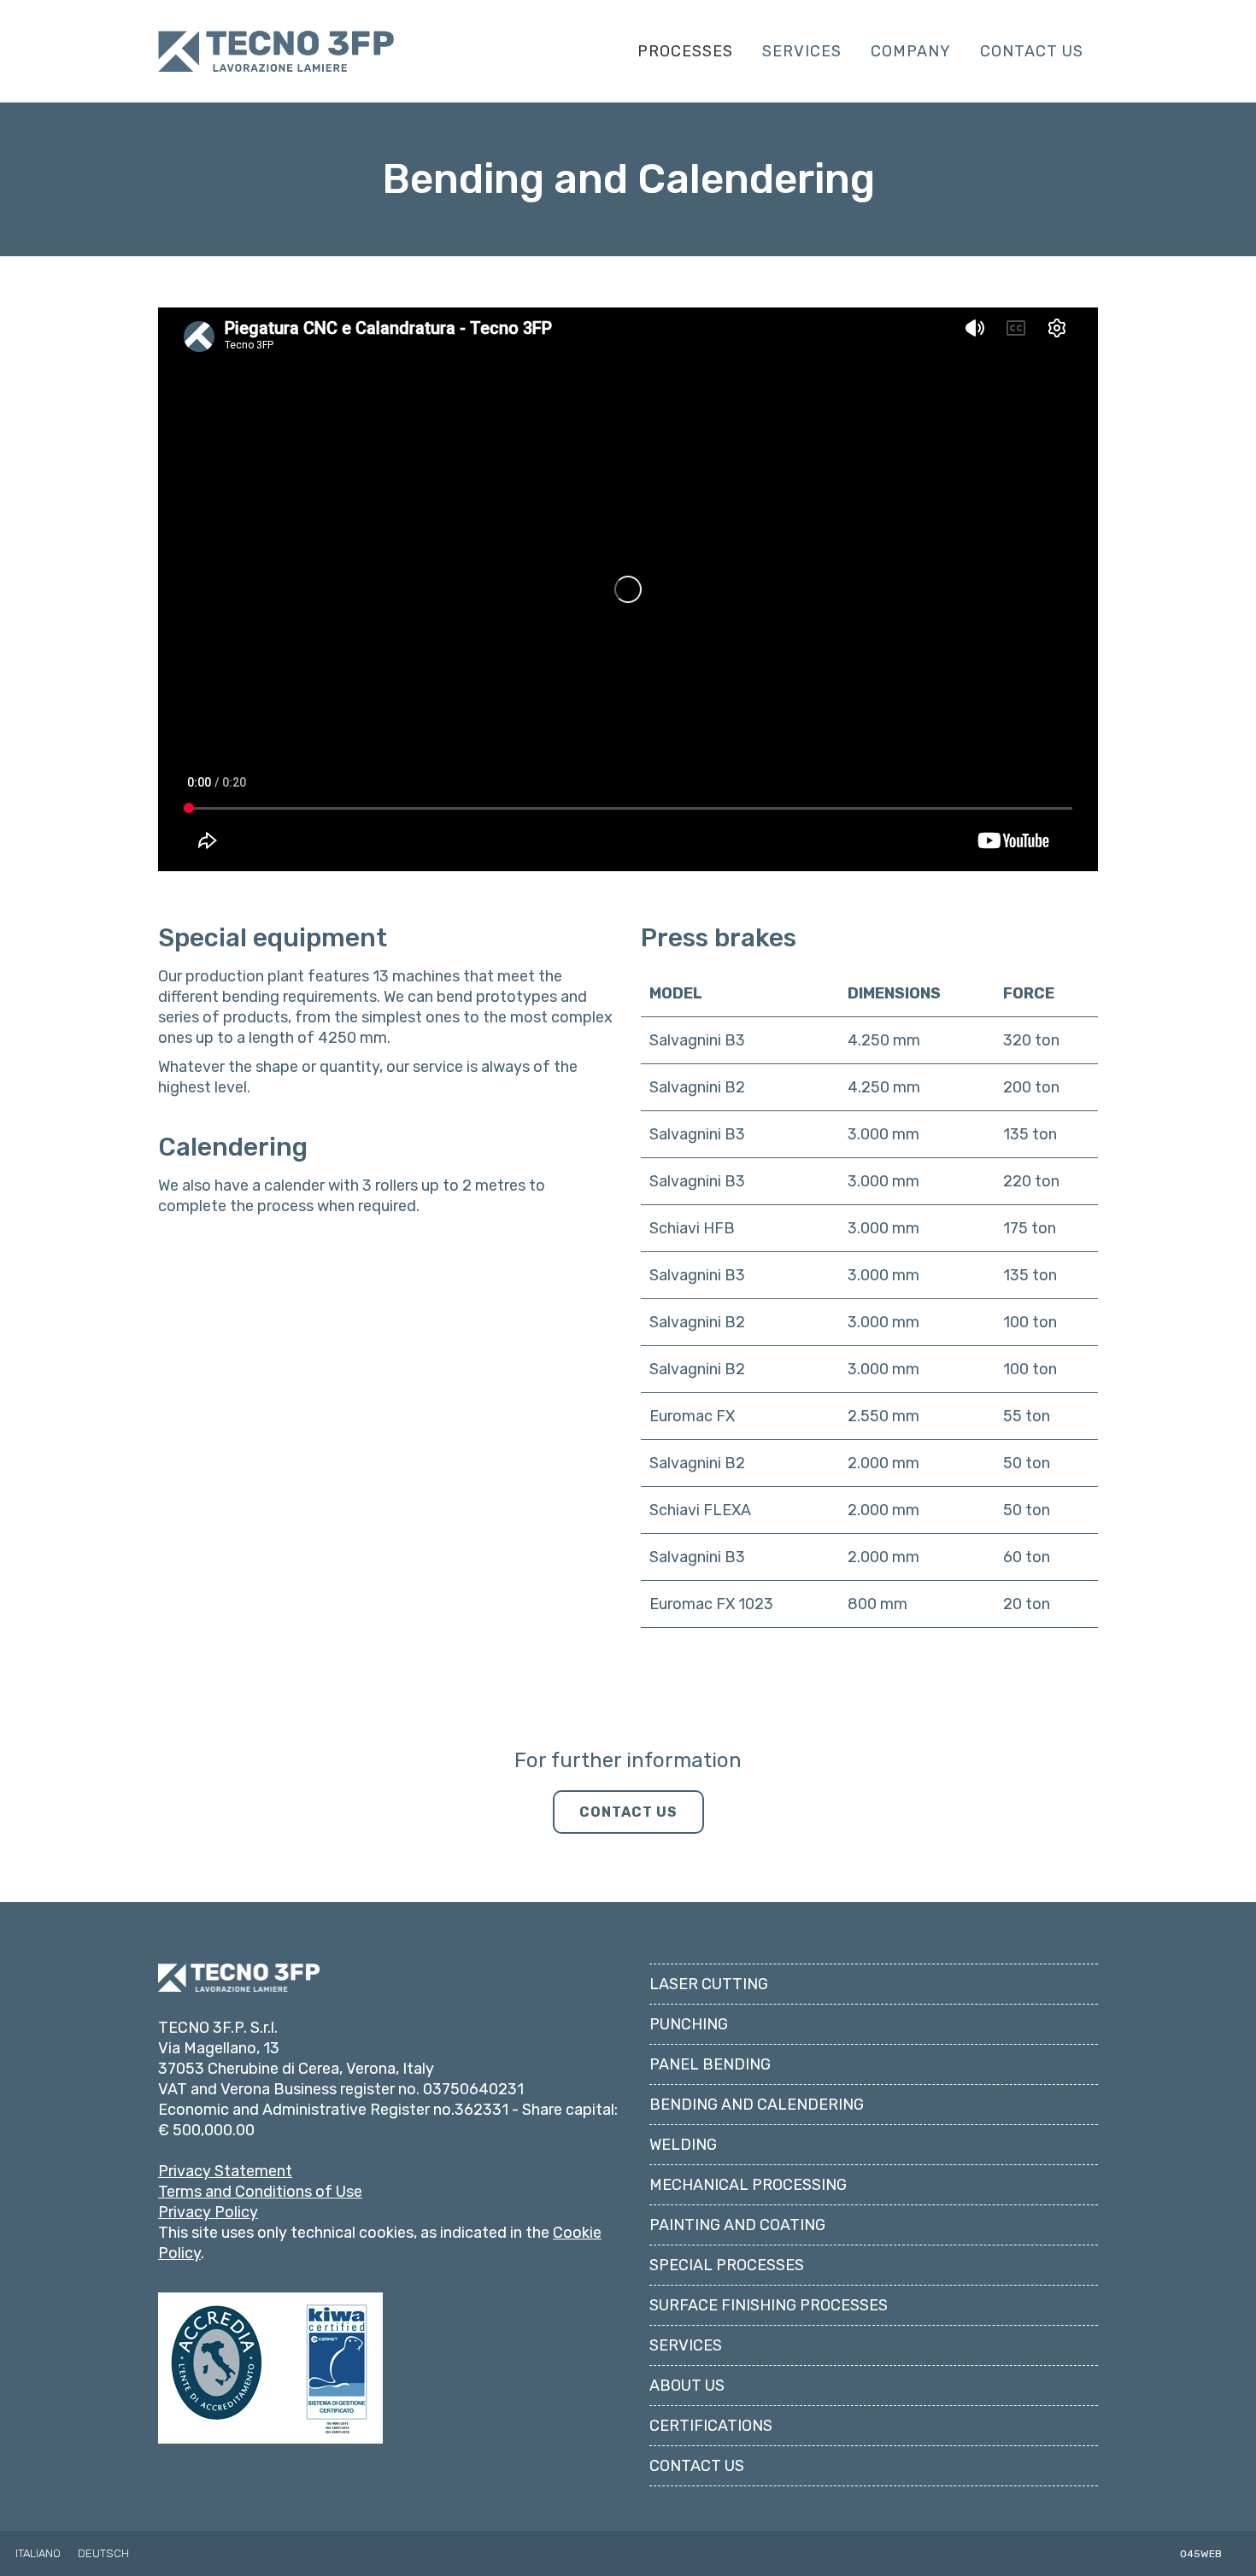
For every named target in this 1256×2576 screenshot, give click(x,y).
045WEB (1201, 2554)
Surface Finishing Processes (769, 2305)
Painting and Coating (737, 2225)
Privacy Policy (208, 2212)
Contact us (697, 2466)
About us (687, 2386)
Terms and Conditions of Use (260, 2192)
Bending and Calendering (757, 2105)
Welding (683, 2145)
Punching (689, 2024)
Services (686, 2345)
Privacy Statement (225, 2171)
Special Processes (727, 2265)
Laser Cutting (709, 1984)
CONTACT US (628, 1812)
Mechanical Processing (748, 2185)
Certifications (711, 2426)
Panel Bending (710, 2064)
